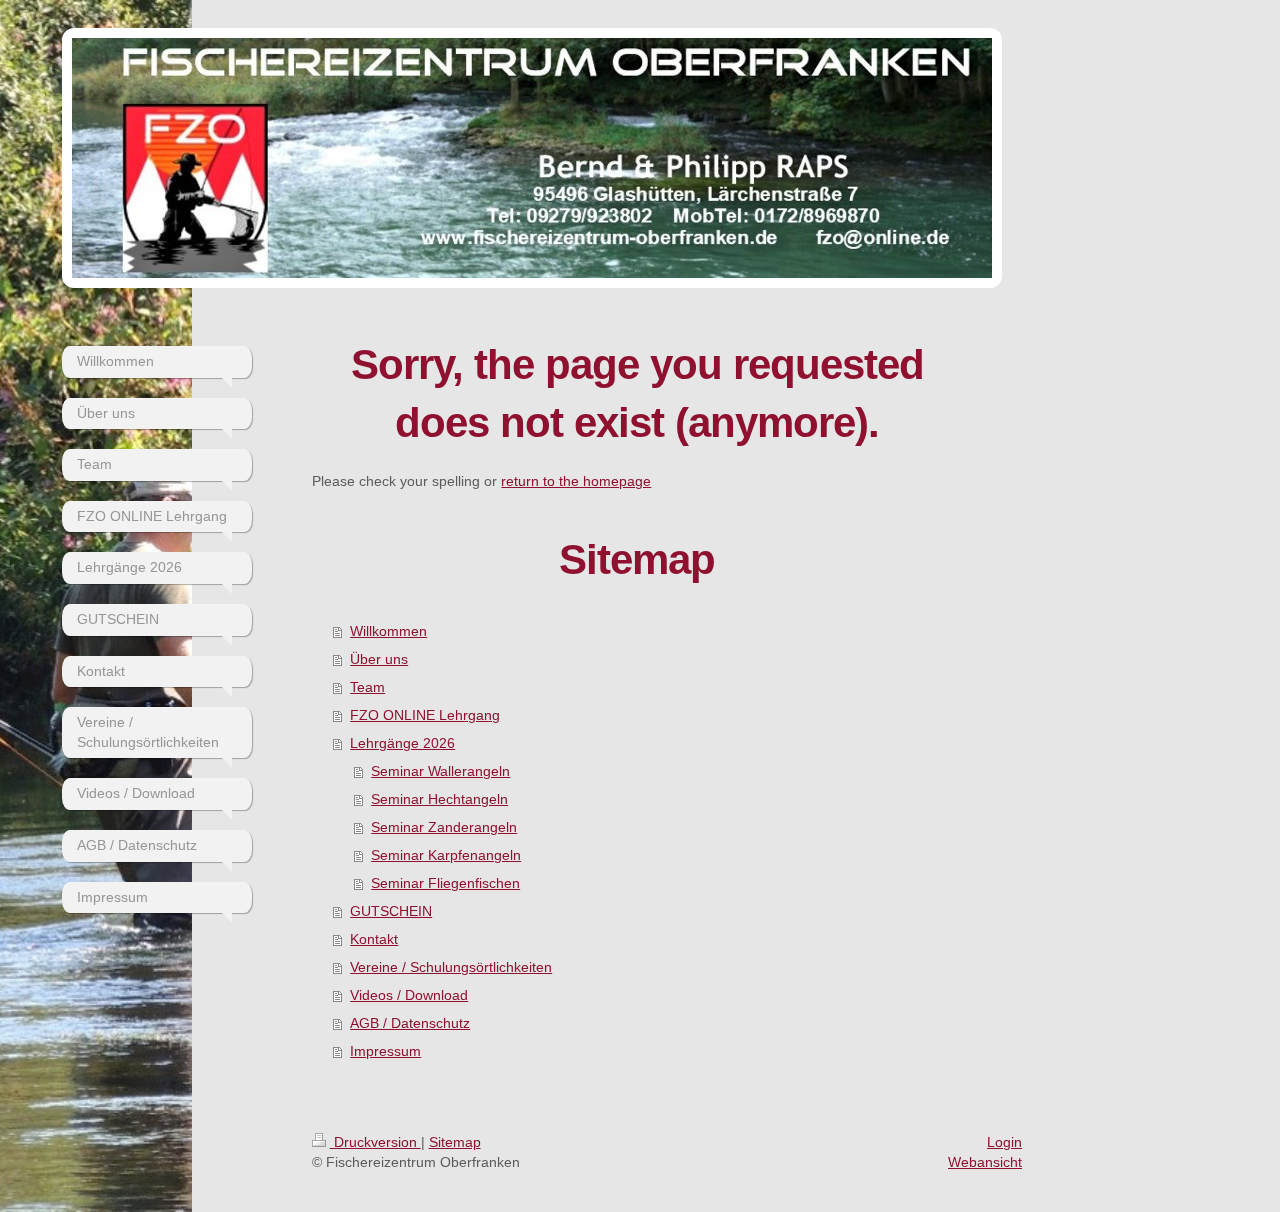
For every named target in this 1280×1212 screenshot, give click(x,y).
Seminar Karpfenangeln (446, 855)
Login (1004, 1142)
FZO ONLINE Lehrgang (425, 715)
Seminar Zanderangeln (444, 827)
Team (367, 687)
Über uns (379, 659)
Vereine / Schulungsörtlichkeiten (451, 967)
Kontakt (374, 939)
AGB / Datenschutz (410, 1023)
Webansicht (985, 1162)
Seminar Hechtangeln (439, 799)
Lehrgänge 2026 (402, 743)
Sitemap (455, 1142)
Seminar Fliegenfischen (445, 883)
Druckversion (375, 1142)
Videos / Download (409, 995)
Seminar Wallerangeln (440, 771)
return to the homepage (576, 481)
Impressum (385, 1051)
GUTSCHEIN (391, 911)
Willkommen (388, 631)
